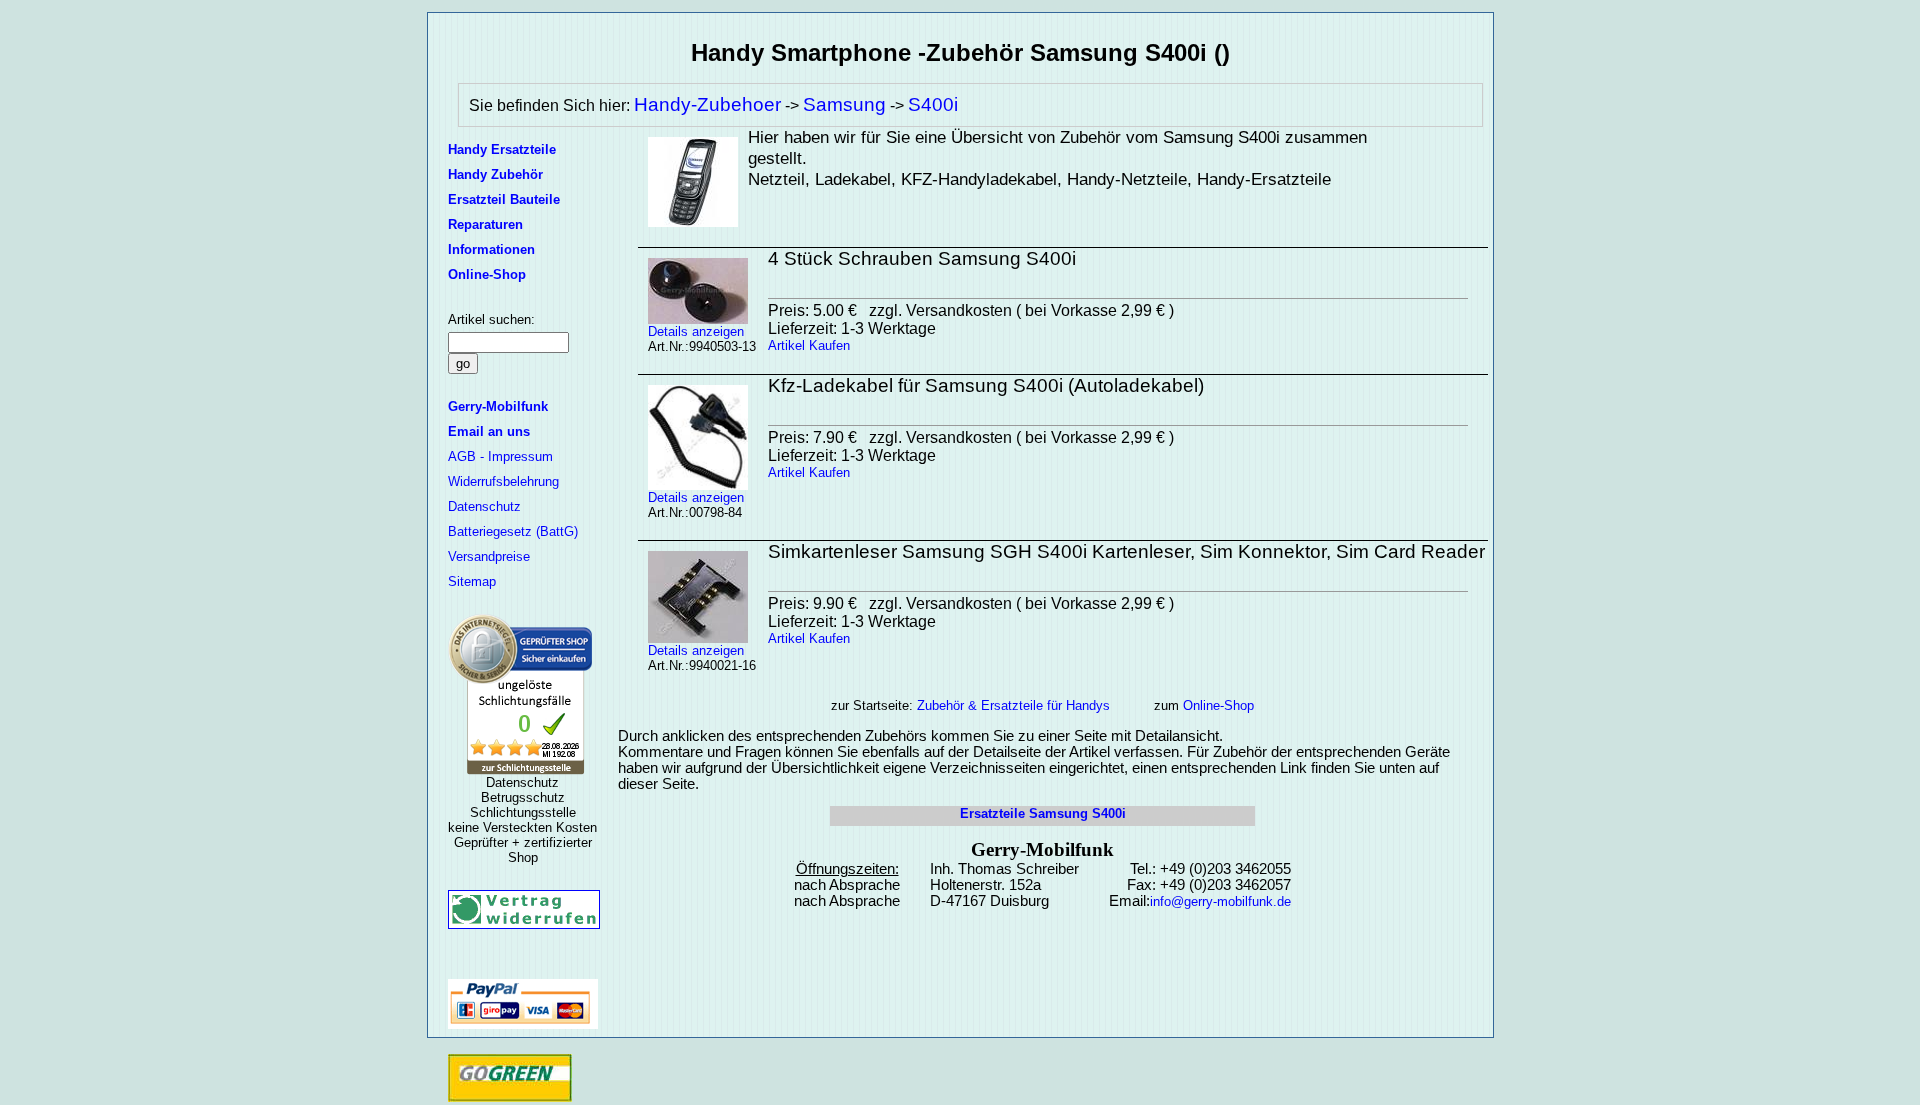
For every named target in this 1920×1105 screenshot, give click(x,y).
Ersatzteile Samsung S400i (1043, 813)
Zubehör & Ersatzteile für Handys (1013, 705)
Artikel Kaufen (809, 345)
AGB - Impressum (500, 456)
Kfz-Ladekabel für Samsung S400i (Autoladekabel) (986, 385)
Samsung (844, 104)
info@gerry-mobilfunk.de (1220, 901)
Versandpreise (489, 556)
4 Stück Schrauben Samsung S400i (922, 258)
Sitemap (472, 581)
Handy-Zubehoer (707, 104)
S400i (933, 104)
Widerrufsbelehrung (503, 481)
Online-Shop (1218, 705)
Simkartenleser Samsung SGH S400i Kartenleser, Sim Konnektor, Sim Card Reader (1126, 551)
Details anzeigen (696, 331)
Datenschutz (484, 506)
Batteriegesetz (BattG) (513, 531)
